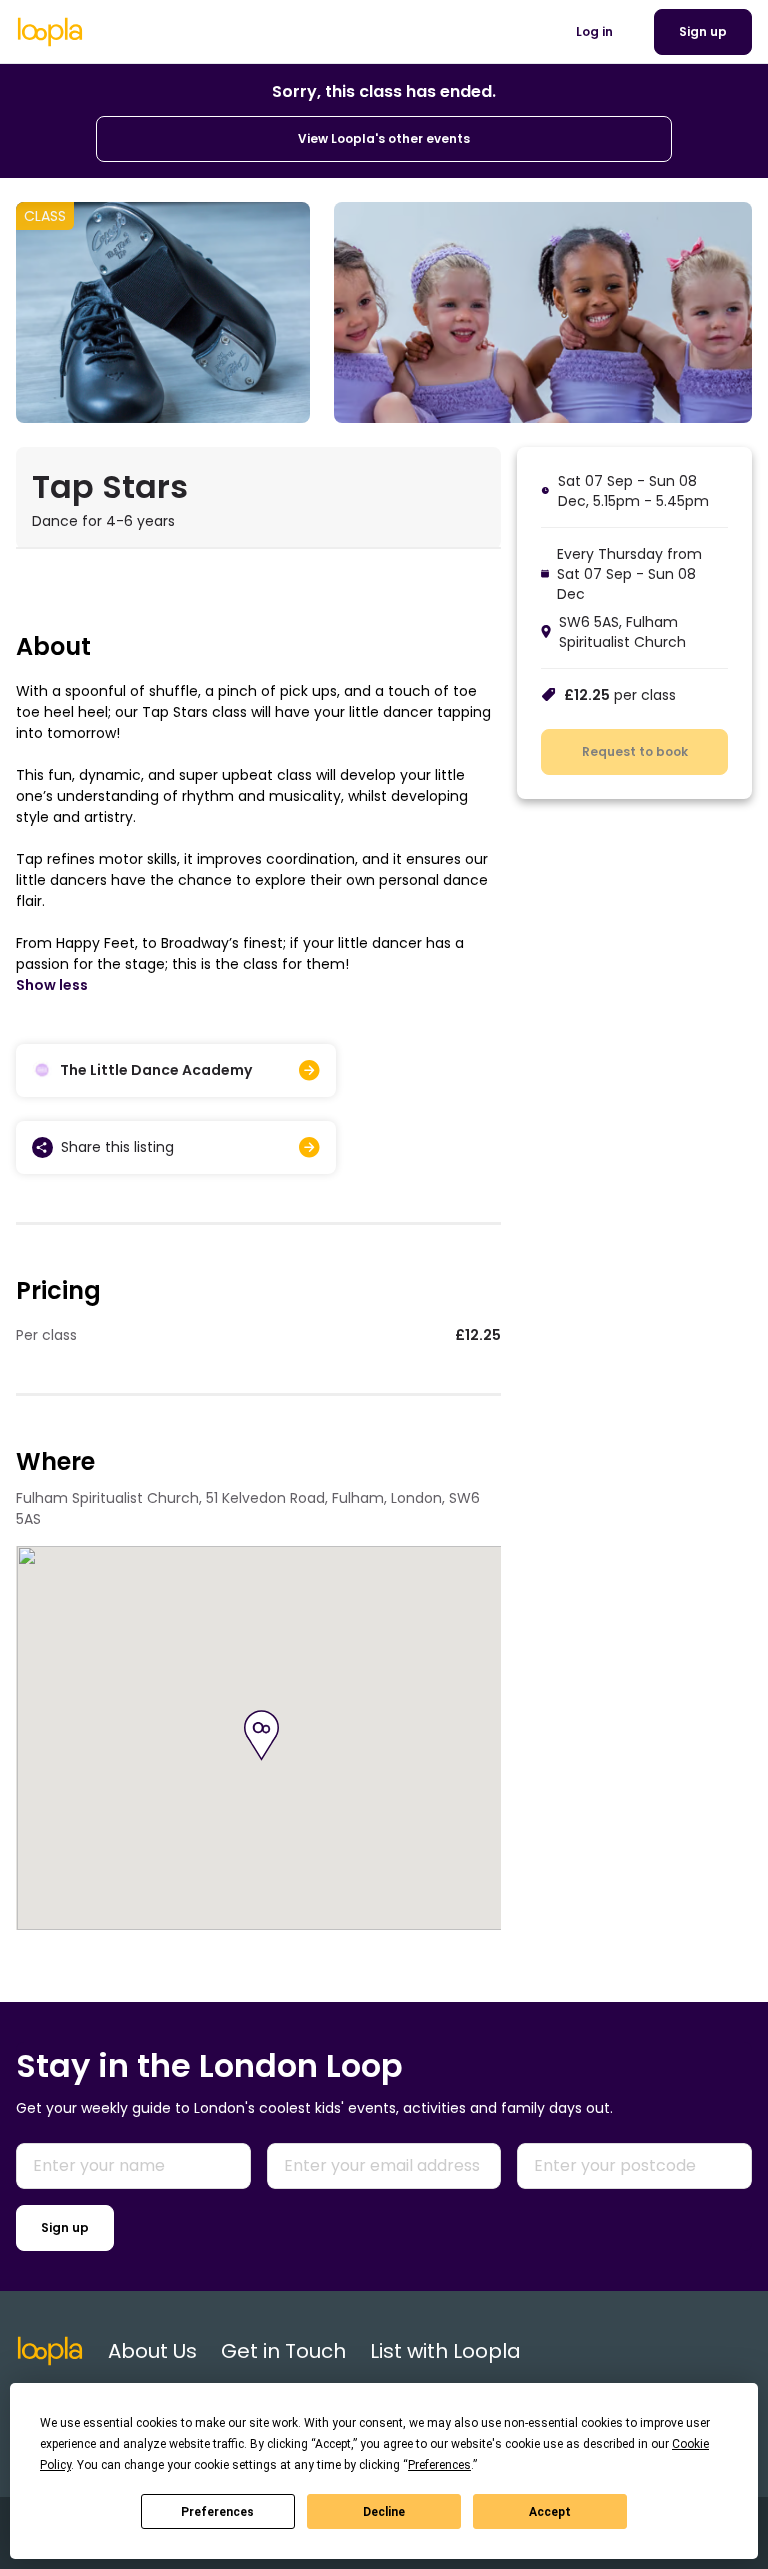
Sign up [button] (703, 31)
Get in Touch (283, 2351)
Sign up (65, 2227)
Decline (384, 2512)
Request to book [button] (635, 751)
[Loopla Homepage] (50, 32)
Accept (550, 2512)
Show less (52, 985)
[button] (261, 1735)
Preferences (217, 2512)
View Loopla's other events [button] (384, 138)
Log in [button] (594, 31)
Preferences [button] (439, 2465)
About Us (152, 2351)
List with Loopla (445, 2351)
